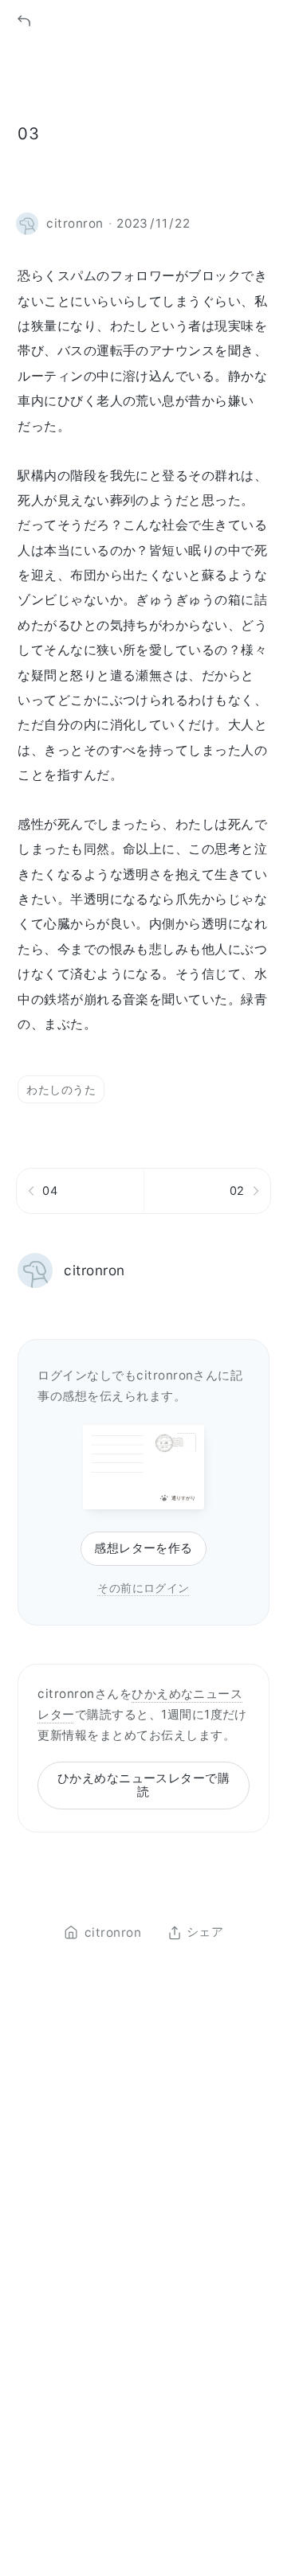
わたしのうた (61, 1089)
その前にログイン (144, 1588)
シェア (205, 1933)
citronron (94, 1270)
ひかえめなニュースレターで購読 (144, 1785)
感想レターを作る (144, 1548)
